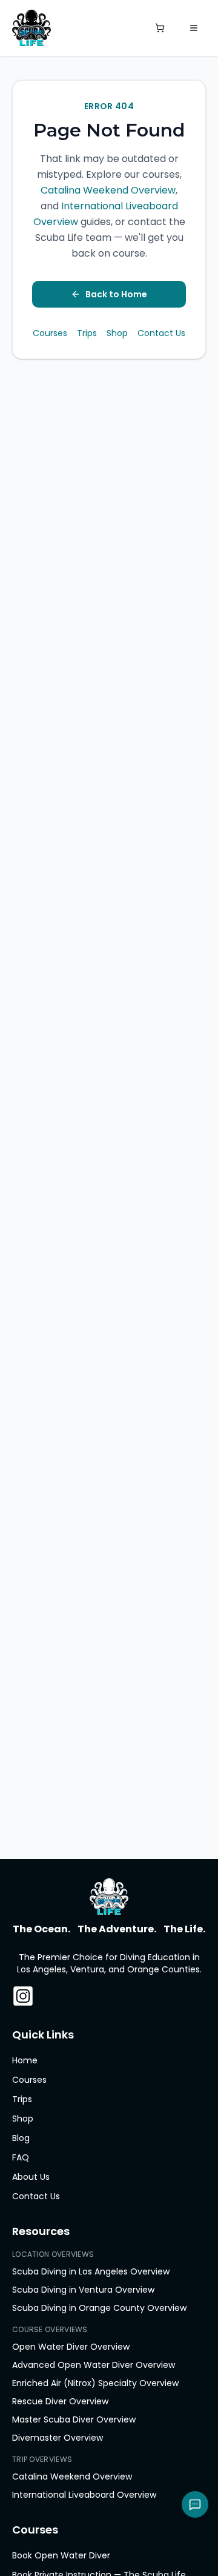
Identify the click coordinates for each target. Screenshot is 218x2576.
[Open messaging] (195, 2504)
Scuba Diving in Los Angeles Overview (91, 2271)
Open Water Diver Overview (71, 2347)
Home (25, 2060)
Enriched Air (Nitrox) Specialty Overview (95, 2383)
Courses (50, 333)
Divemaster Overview (58, 2438)
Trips (87, 333)
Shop (117, 333)
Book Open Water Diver (61, 2555)
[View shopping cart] (160, 28)
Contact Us (161, 333)
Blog (21, 2138)
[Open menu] (194, 28)
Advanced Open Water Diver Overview (94, 2365)
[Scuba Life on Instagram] (23, 1996)
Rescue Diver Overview (60, 2401)
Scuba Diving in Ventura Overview (83, 2290)
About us (31, 2177)
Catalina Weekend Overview (108, 190)
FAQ (21, 2157)
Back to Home (116, 294)
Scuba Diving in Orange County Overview (99, 2308)
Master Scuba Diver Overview (74, 2419)
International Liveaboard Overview (84, 2495)
